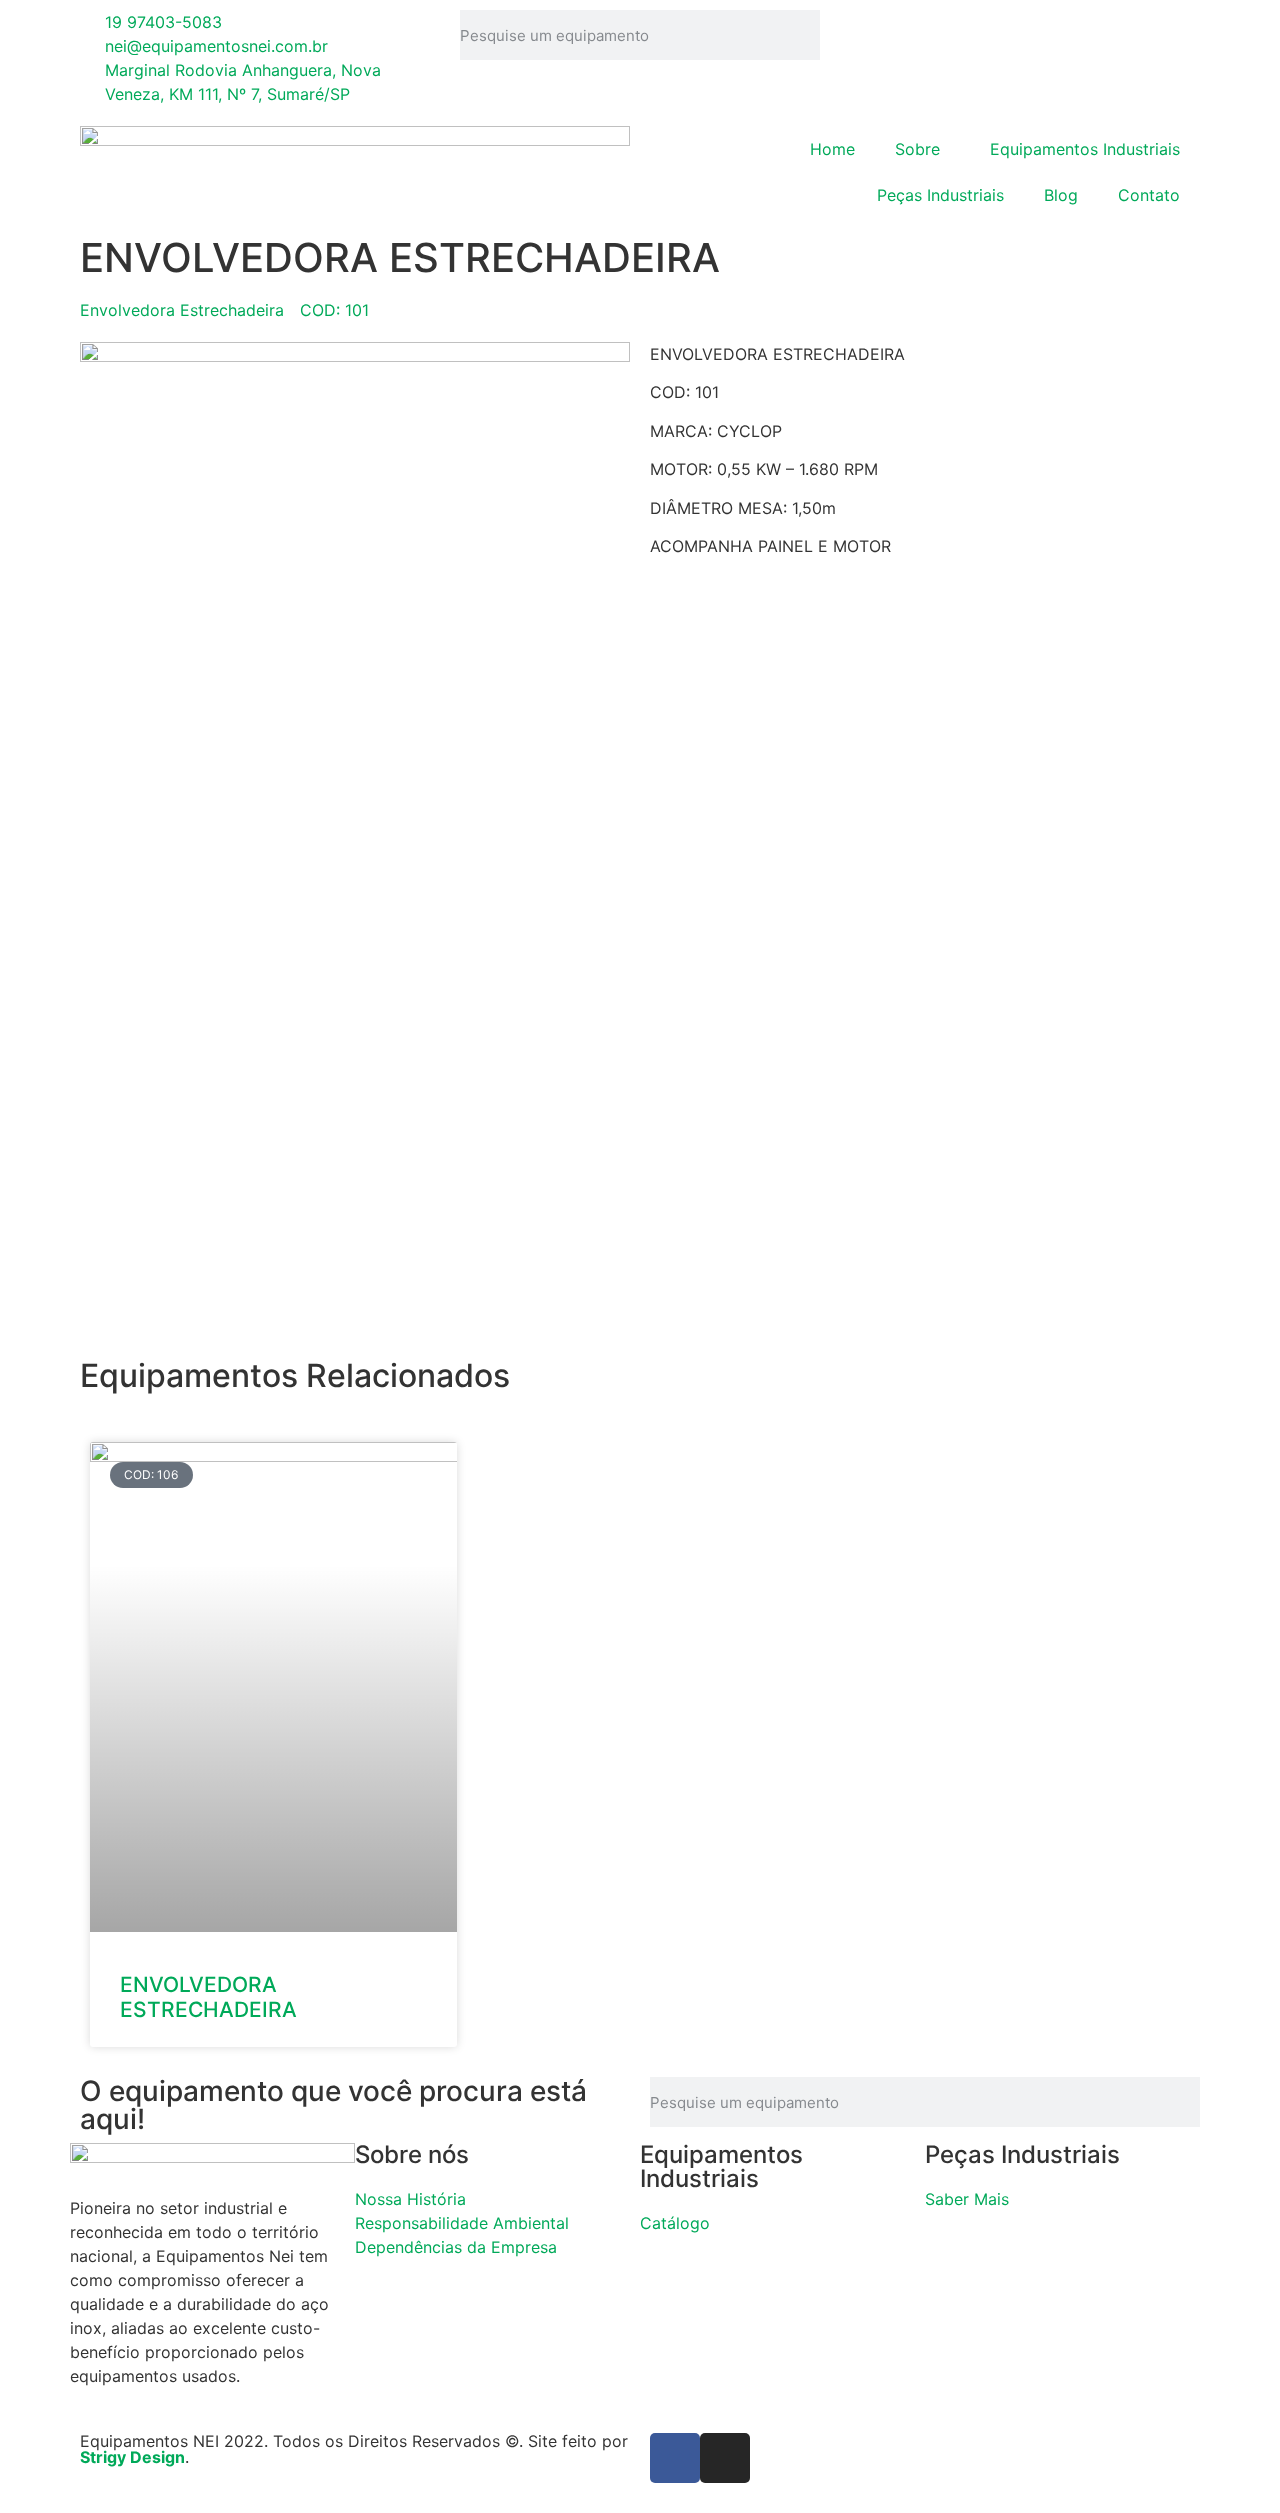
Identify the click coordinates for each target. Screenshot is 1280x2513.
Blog (1061, 195)
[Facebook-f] (675, 2458)
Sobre (917, 149)
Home (832, 149)
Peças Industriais (940, 195)
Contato (1149, 195)
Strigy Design (132, 2457)
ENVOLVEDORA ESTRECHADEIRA (208, 1997)
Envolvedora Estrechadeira (182, 310)
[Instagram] (725, 2458)
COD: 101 (334, 310)
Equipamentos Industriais (1085, 149)
